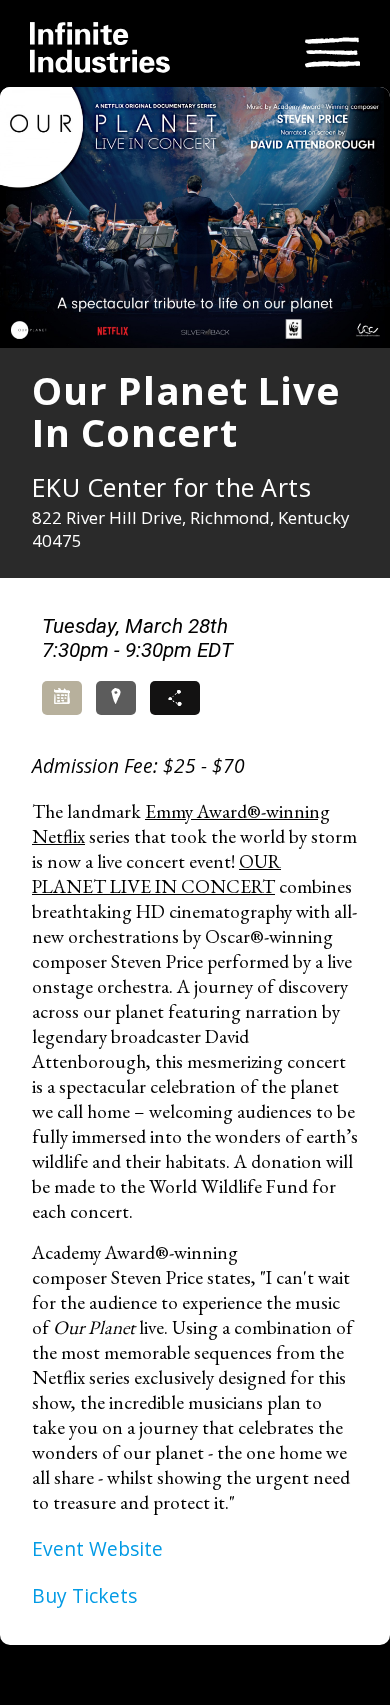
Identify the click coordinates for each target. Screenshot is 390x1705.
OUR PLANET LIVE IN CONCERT (156, 874)
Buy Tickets (84, 1595)
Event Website (97, 1548)
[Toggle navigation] (332, 49)
